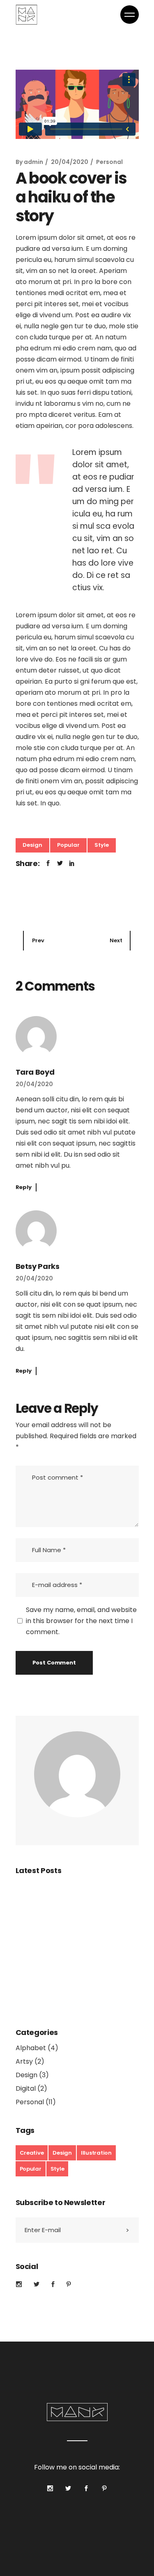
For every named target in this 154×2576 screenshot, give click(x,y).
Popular (68, 845)
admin (33, 162)
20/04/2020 (70, 162)
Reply (24, 1187)
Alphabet (31, 2048)
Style (102, 845)
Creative (32, 2153)
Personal (109, 162)
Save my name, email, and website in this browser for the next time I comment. (81, 1621)
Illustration (96, 2153)
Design (32, 845)
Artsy (24, 2061)
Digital (26, 2088)
